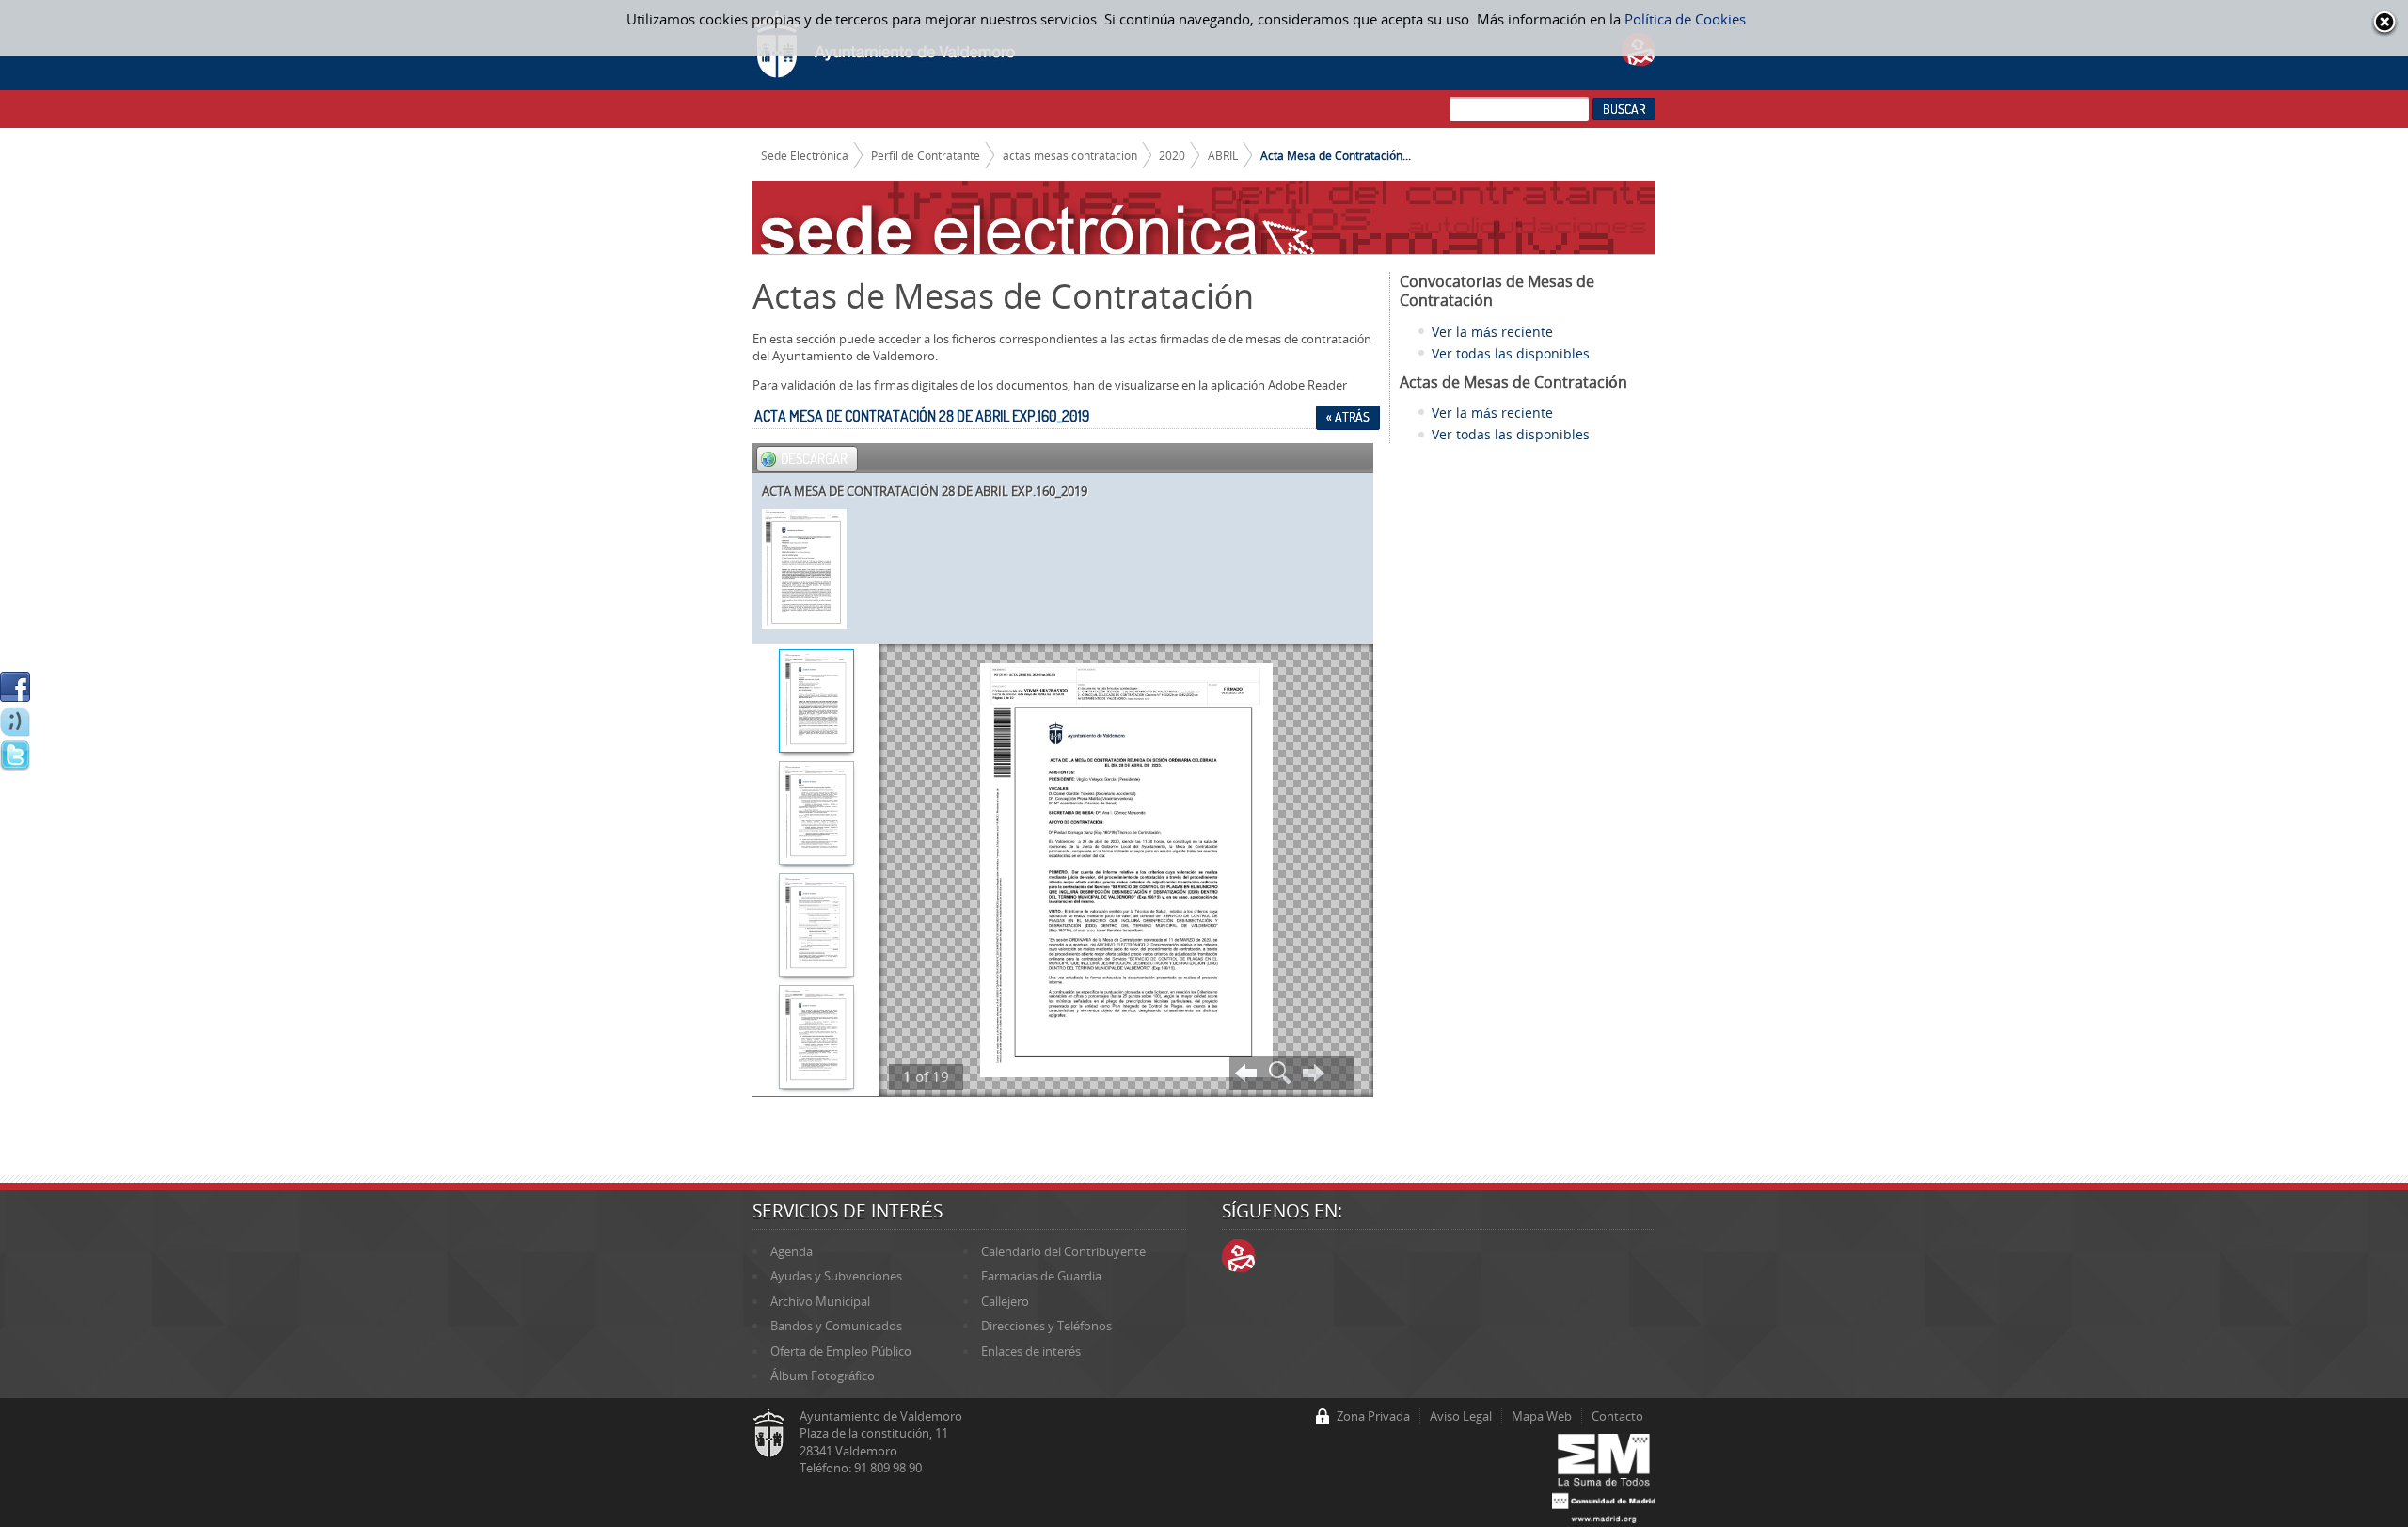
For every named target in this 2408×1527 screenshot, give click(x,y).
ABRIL (1223, 155)
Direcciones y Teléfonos (1046, 1326)
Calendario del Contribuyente (1063, 1251)
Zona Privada (1373, 1416)
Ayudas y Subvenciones (836, 1276)
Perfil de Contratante (926, 155)
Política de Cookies (1685, 19)
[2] (816, 815)
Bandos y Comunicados (836, 1326)
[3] (816, 927)
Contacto (1617, 1416)
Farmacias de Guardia (1041, 1276)
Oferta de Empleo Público (841, 1351)
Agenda (792, 1251)
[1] (816, 703)
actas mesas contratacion (1070, 155)
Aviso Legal (1461, 1416)
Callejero (1005, 1301)
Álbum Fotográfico (823, 1376)
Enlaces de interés (1031, 1351)
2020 (1172, 155)
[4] (816, 1039)
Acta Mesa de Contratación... (1336, 155)
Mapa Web (1542, 1416)
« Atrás (1348, 417)
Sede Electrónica (805, 155)
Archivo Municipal (820, 1301)
